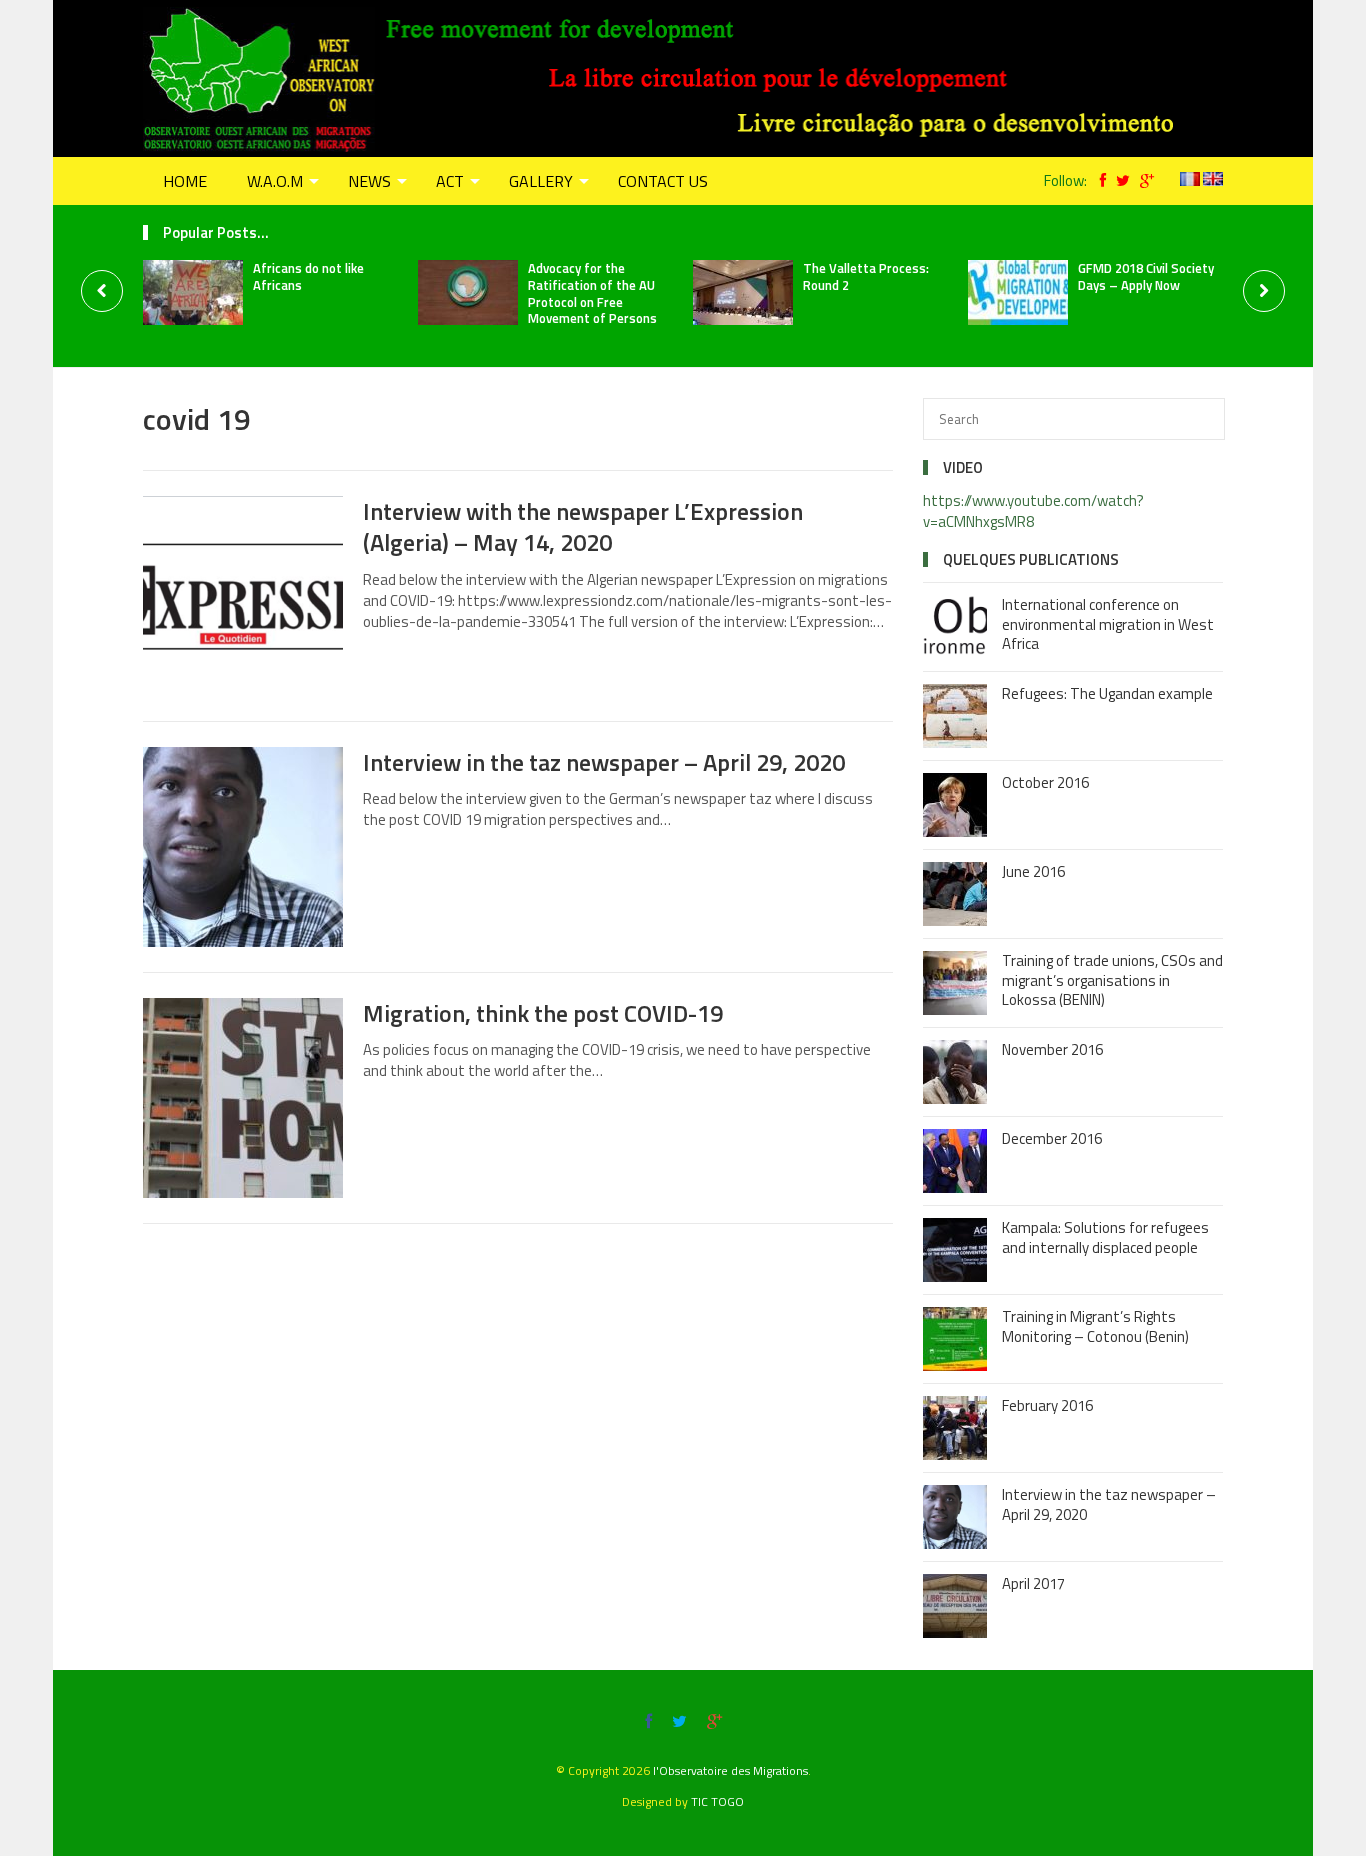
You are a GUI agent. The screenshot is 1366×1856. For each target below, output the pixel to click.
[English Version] (1213, 180)
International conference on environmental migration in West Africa (1108, 624)
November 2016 (1052, 1049)
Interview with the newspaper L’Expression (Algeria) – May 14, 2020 (583, 526)
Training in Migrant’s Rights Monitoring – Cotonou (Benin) (1095, 1326)
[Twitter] (1118, 180)
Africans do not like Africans (308, 276)
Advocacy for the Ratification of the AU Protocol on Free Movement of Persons (592, 293)
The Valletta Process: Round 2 (866, 276)
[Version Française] (1190, 180)
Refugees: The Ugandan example (1107, 693)
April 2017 (1033, 1583)
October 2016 (1045, 782)
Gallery (541, 181)
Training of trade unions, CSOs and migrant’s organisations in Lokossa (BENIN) (1112, 980)
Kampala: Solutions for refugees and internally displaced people (1105, 1237)
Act (450, 181)
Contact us (663, 181)
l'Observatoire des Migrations (730, 1770)
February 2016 (1047, 1405)
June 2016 (1033, 871)
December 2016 (1052, 1138)
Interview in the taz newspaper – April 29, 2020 (604, 762)
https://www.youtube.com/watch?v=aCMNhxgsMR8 (1033, 511)
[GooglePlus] (1142, 180)
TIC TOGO (717, 1801)
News (369, 181)
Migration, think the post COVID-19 (543, 1013)
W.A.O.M (275, 181)
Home (185, 181)
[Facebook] (1098, 180)
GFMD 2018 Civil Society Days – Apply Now (1146, 276)
